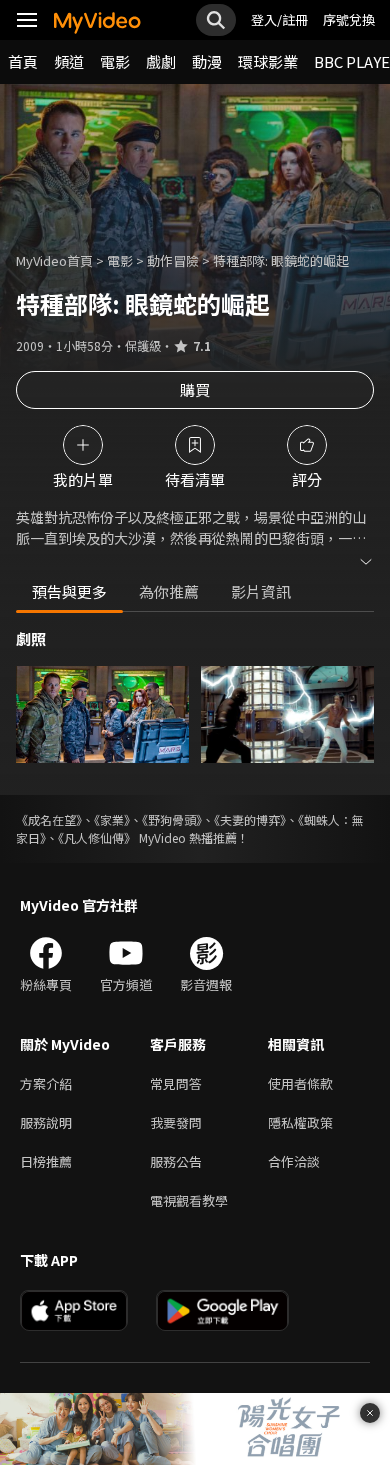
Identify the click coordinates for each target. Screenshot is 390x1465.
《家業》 (112, 819)
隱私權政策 (300, 1122)
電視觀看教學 (189, 1200)
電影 (115, 61)
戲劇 (161, 61)
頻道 (69, 61)
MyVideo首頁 (54, 260)
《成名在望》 (49, 819)
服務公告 (176, 1161)
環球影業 (268, 61)
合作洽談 (294, 1161)
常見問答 (176, 1083)
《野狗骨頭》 (172, 819)
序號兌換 (349, 19)
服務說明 (46, 1122)
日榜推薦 (46, 1161)
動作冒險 (173, 260)
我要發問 (176, 1122)
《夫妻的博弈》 (250, 819)
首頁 (23, 61)
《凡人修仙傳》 (97, 837)
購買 (195, 389)
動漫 (207, 61)
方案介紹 (46, 1083)
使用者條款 (300, 1083)
